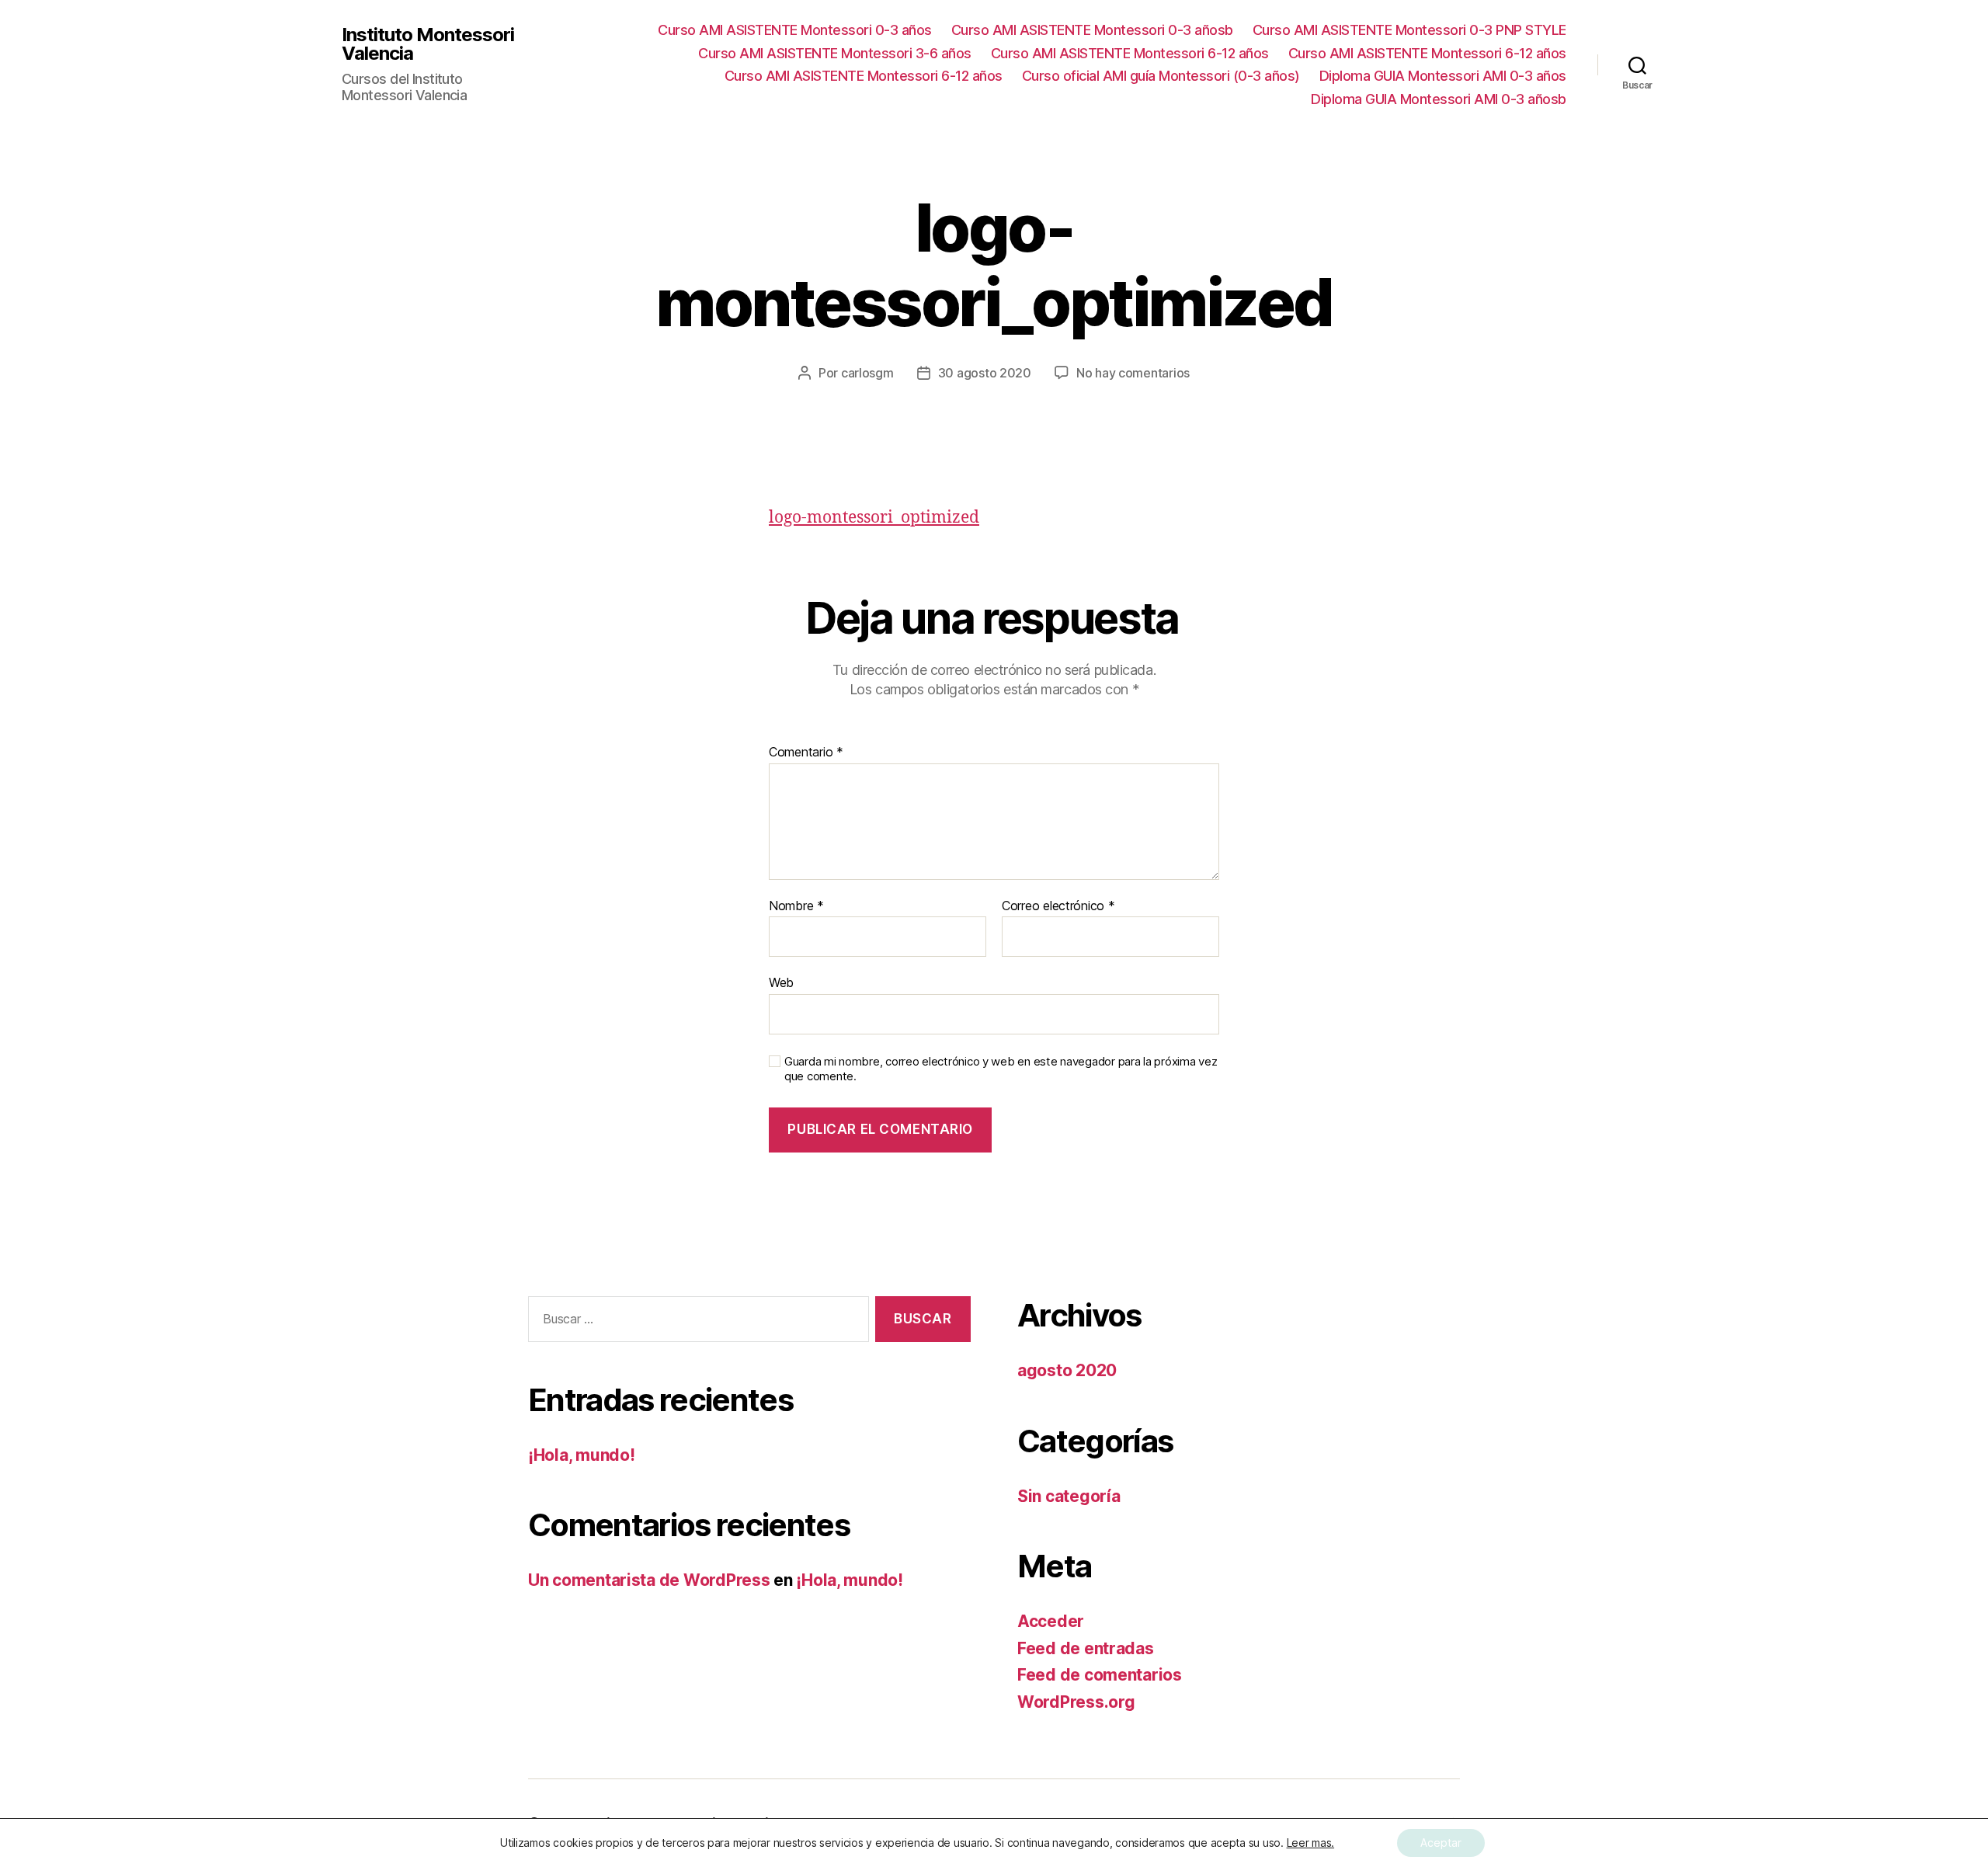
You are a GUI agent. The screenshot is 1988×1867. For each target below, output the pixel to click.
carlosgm (867, 373)
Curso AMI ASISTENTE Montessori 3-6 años (835, 53)
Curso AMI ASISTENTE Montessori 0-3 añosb (1092, 30)
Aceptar (1441, 1843)
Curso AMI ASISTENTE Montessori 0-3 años (795, 30)
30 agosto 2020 (985, 373)
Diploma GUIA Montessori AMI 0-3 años (1443, 76)
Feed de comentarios (1100, 1675)
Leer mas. (1311, 1843)
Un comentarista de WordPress (649, 1580)
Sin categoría (1069, 1496)
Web (781, 982)
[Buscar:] (695, 1322)
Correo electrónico (1058, 906)
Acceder (1051, 1621)
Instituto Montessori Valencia (428, 44)
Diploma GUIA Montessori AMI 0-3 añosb (1439, 99)
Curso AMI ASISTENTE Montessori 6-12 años (1130, 53)
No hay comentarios (1133, 373)
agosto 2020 (1067, 1370)
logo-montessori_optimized (874, 518)
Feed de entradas (1086, 1648)
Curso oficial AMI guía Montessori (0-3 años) (1161, 76)
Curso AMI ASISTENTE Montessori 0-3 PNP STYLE (1409, 30)
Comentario (806, 753)
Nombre (796, 906)
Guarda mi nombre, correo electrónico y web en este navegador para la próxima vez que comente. (1001, 1069)
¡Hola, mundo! (582, 1455)
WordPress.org (1076, 1702)
